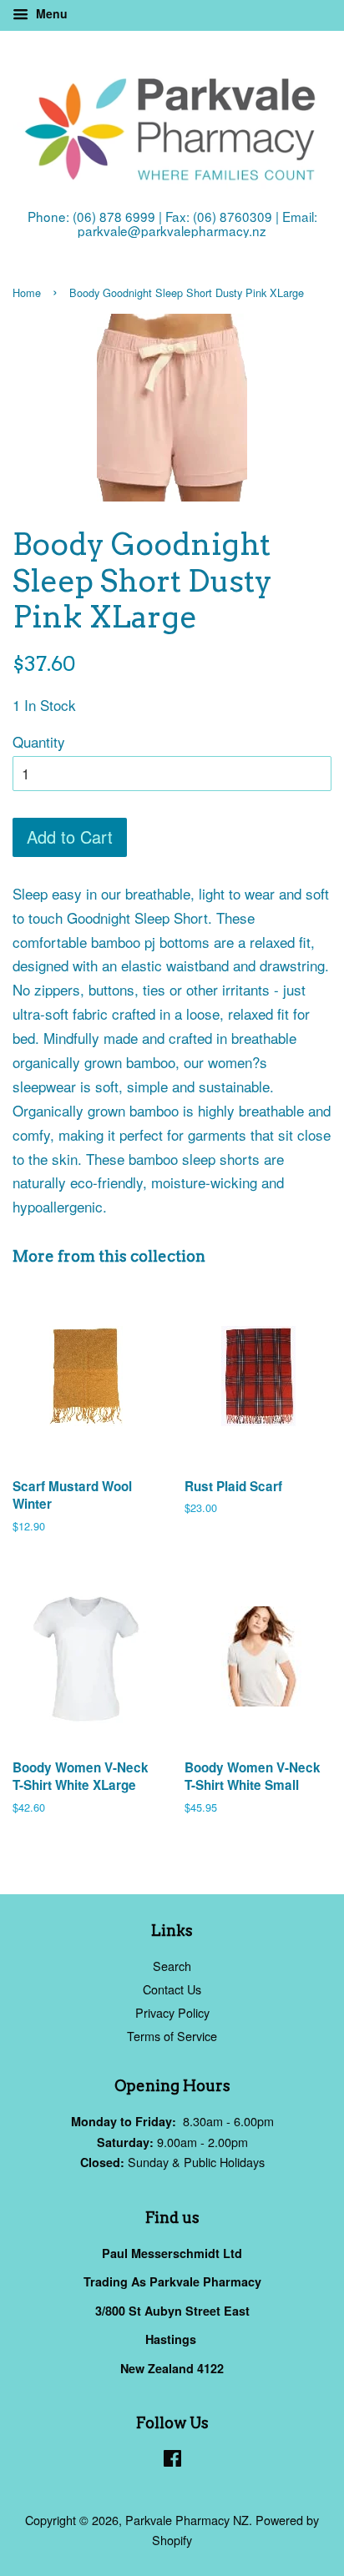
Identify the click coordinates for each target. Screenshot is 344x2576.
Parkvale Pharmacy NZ (187, 2520)
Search (172, 1966)
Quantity (39, 741)
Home (27, 292)
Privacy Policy (172, 2012)
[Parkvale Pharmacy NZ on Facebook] (172, 2460)
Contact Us (172, 1989)
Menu (50, 13)
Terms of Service (172, 2036)
